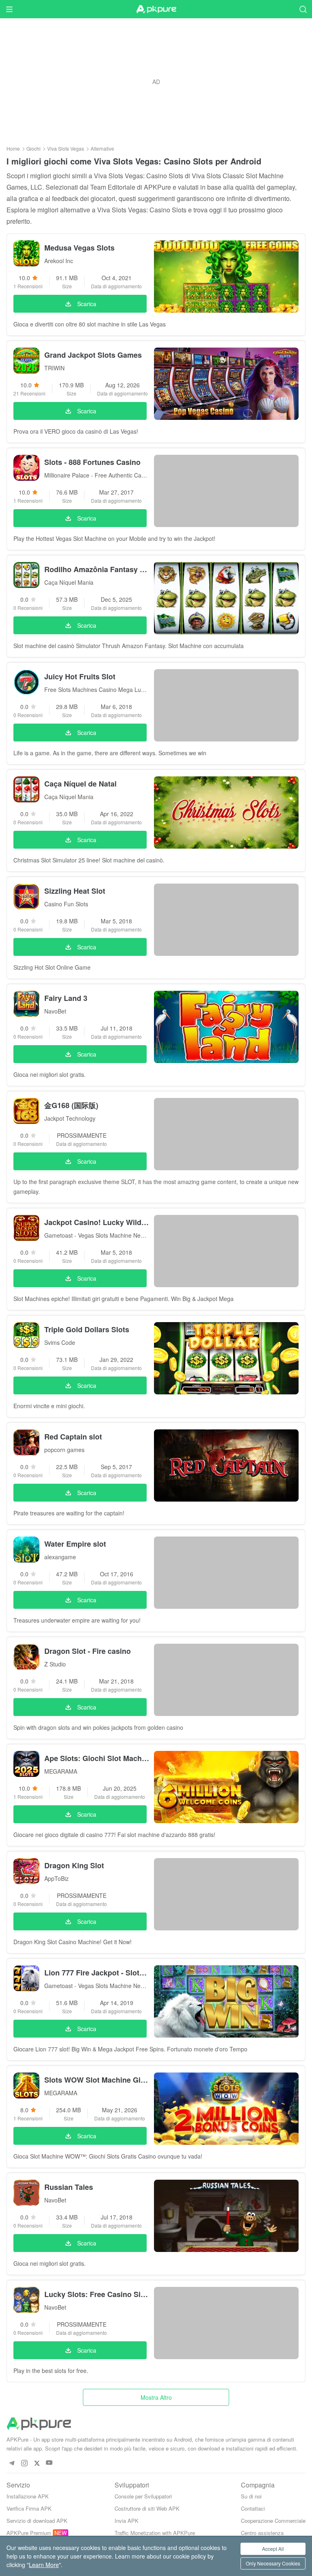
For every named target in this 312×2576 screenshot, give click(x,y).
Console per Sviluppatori (143, 2496)
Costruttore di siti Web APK (147, 2508)
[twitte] (37, 2463)
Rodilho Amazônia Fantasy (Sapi (97, 569)
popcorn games (64, 1450)
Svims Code (60, 1342)
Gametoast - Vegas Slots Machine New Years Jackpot (97, 1235)
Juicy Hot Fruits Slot (80, 676)
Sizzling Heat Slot (75, 891)
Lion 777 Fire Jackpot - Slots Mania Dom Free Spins (97, 1973)
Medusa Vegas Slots (79, 248)
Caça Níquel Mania (69, 582)
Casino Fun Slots (66, 904)
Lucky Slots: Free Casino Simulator (97, 2294)
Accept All (273, 2549)
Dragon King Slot (74, 1865)
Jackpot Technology (70, 1118)
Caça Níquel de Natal (80, 784)
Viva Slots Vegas (66, 148)
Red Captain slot (73, 1437)
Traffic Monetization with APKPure (155, 2533)
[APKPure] (156, 9)
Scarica (87, 304)
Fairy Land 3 (66, 998)
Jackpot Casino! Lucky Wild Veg (97, 1222)
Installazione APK (28, 2496)
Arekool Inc (59, 261)
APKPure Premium (29, 2533)
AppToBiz (56, 1878)
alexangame (60, 1557)
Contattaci (253, 2508)
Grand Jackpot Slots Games (93, 355)
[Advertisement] (156, 82)
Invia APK (127, 2521)
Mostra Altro (156, 2397)
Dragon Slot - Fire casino (88, 1651)
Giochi (34, 148)
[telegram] (12, 2463)
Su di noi (251, 2496)
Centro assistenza (262, 2533)
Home (13, 148)
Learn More (44, 2565)
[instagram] (24, 2463)
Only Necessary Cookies (273, 2563)
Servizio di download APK (37, 2521)
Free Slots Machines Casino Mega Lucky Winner (97, 689)
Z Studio (55, 1664)
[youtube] (49, 2463)
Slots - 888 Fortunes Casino (92, 462)
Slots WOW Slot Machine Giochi (97, 2080)
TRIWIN (54, 368)
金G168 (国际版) (71, 1105)
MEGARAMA (61, 1771)
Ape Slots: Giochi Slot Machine (97, 1758)
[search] (303, 9)
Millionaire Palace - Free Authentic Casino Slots (97, 475)
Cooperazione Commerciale (273, 2521)
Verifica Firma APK (29, 2508)
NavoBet (55, 1011)
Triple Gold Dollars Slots (87, 1329)
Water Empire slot (75, 1544)
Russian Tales (69, 2187)
